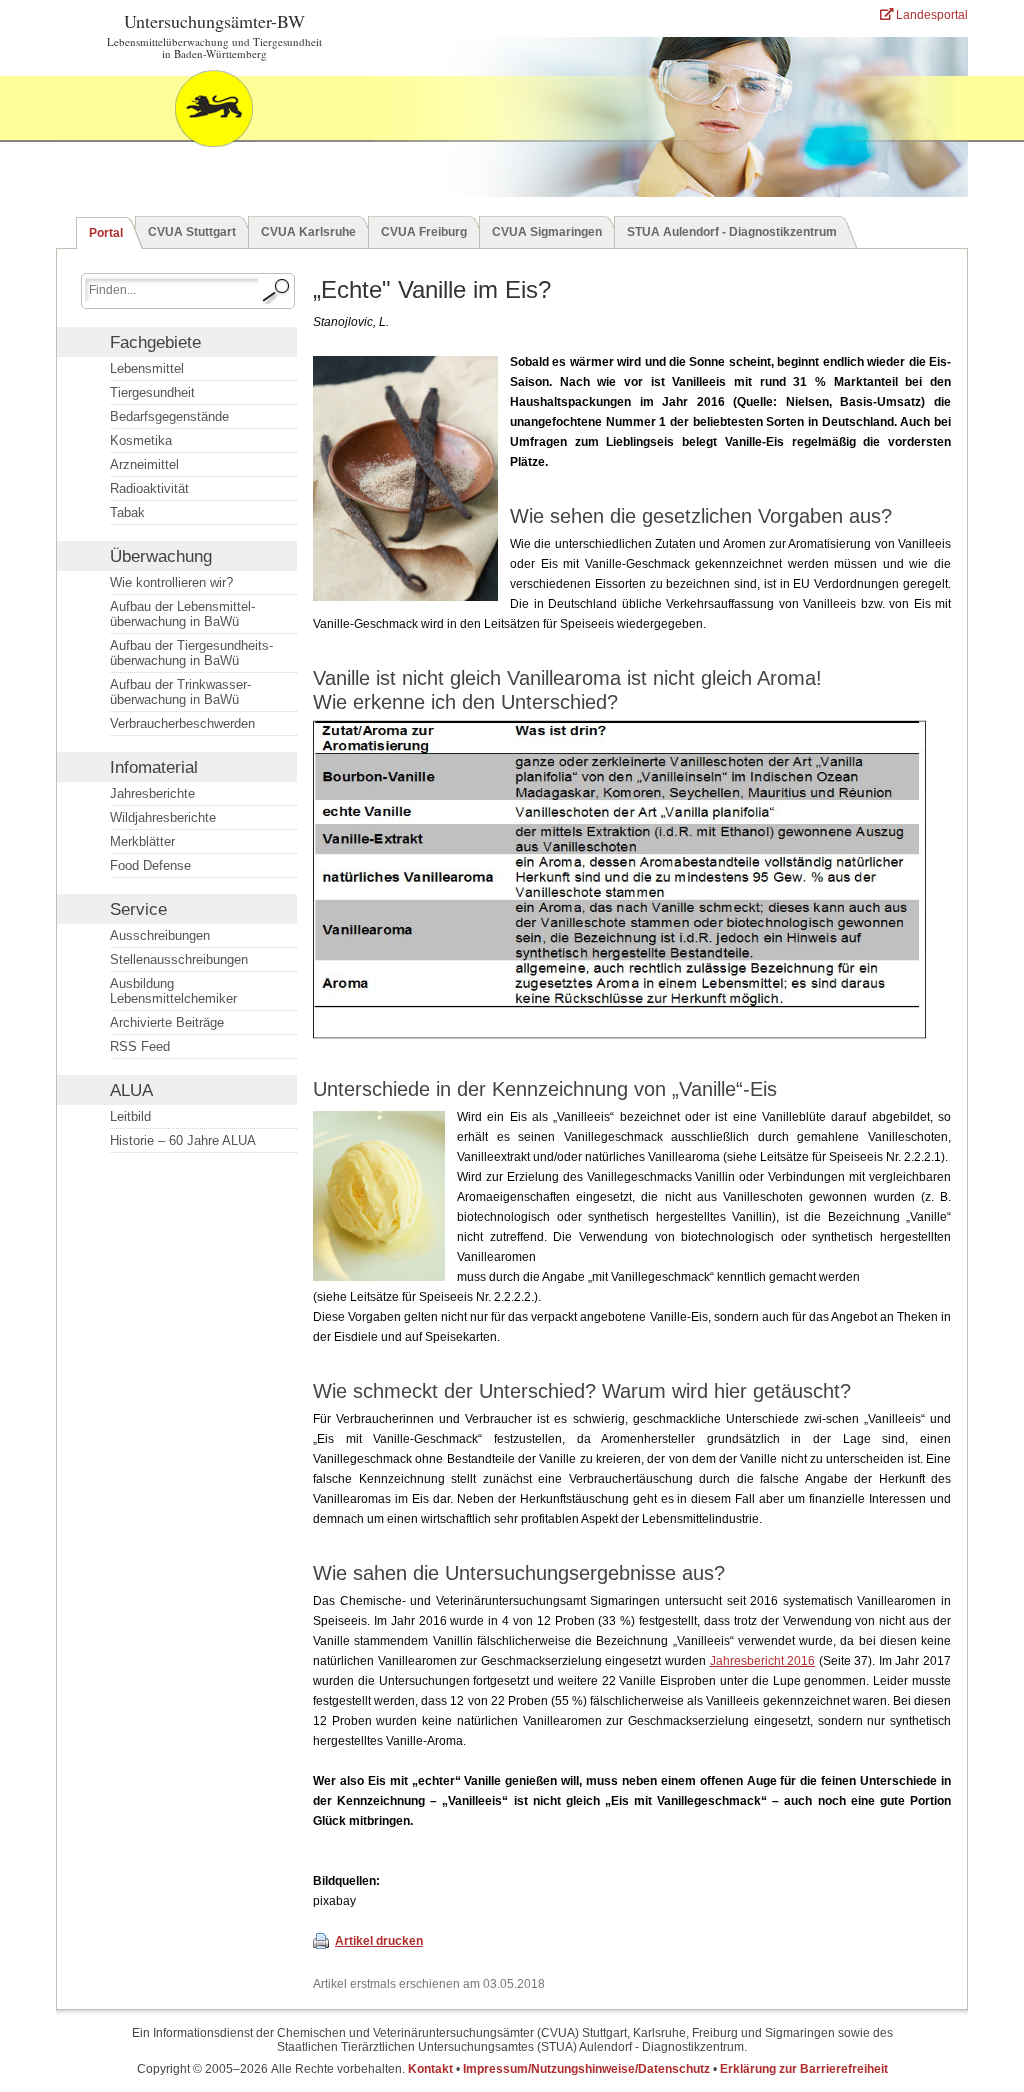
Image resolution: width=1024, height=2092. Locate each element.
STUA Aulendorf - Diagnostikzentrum (732, 232)
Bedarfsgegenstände (169, 416)
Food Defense (150, 865)
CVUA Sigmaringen (547, 232)
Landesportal (930, 15)
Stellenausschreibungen (179, 959)
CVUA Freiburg (424, 232)
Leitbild (130, 1116)
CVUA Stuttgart (192, 232)
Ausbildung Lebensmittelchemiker (173, 991)
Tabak (127, 512)
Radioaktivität (149, 488)
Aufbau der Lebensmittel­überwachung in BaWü (182, 614)
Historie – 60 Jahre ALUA (183, 1140)
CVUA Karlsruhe (308, 232)
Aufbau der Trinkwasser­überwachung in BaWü (180, 692)
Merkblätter (142, 841)
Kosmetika (141, 440)
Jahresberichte (152, 793)
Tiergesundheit (152, 392)
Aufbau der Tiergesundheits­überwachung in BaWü (191, 653)
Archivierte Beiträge (167, 1022)
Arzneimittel (144, 464)
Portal (106, 233)
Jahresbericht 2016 (763, 1661)
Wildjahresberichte (163, 817)
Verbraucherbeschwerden (182, 723)
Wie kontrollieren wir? (171, 582)
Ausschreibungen (160, 935)
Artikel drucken (379, 1941)
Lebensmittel (147, 368)
